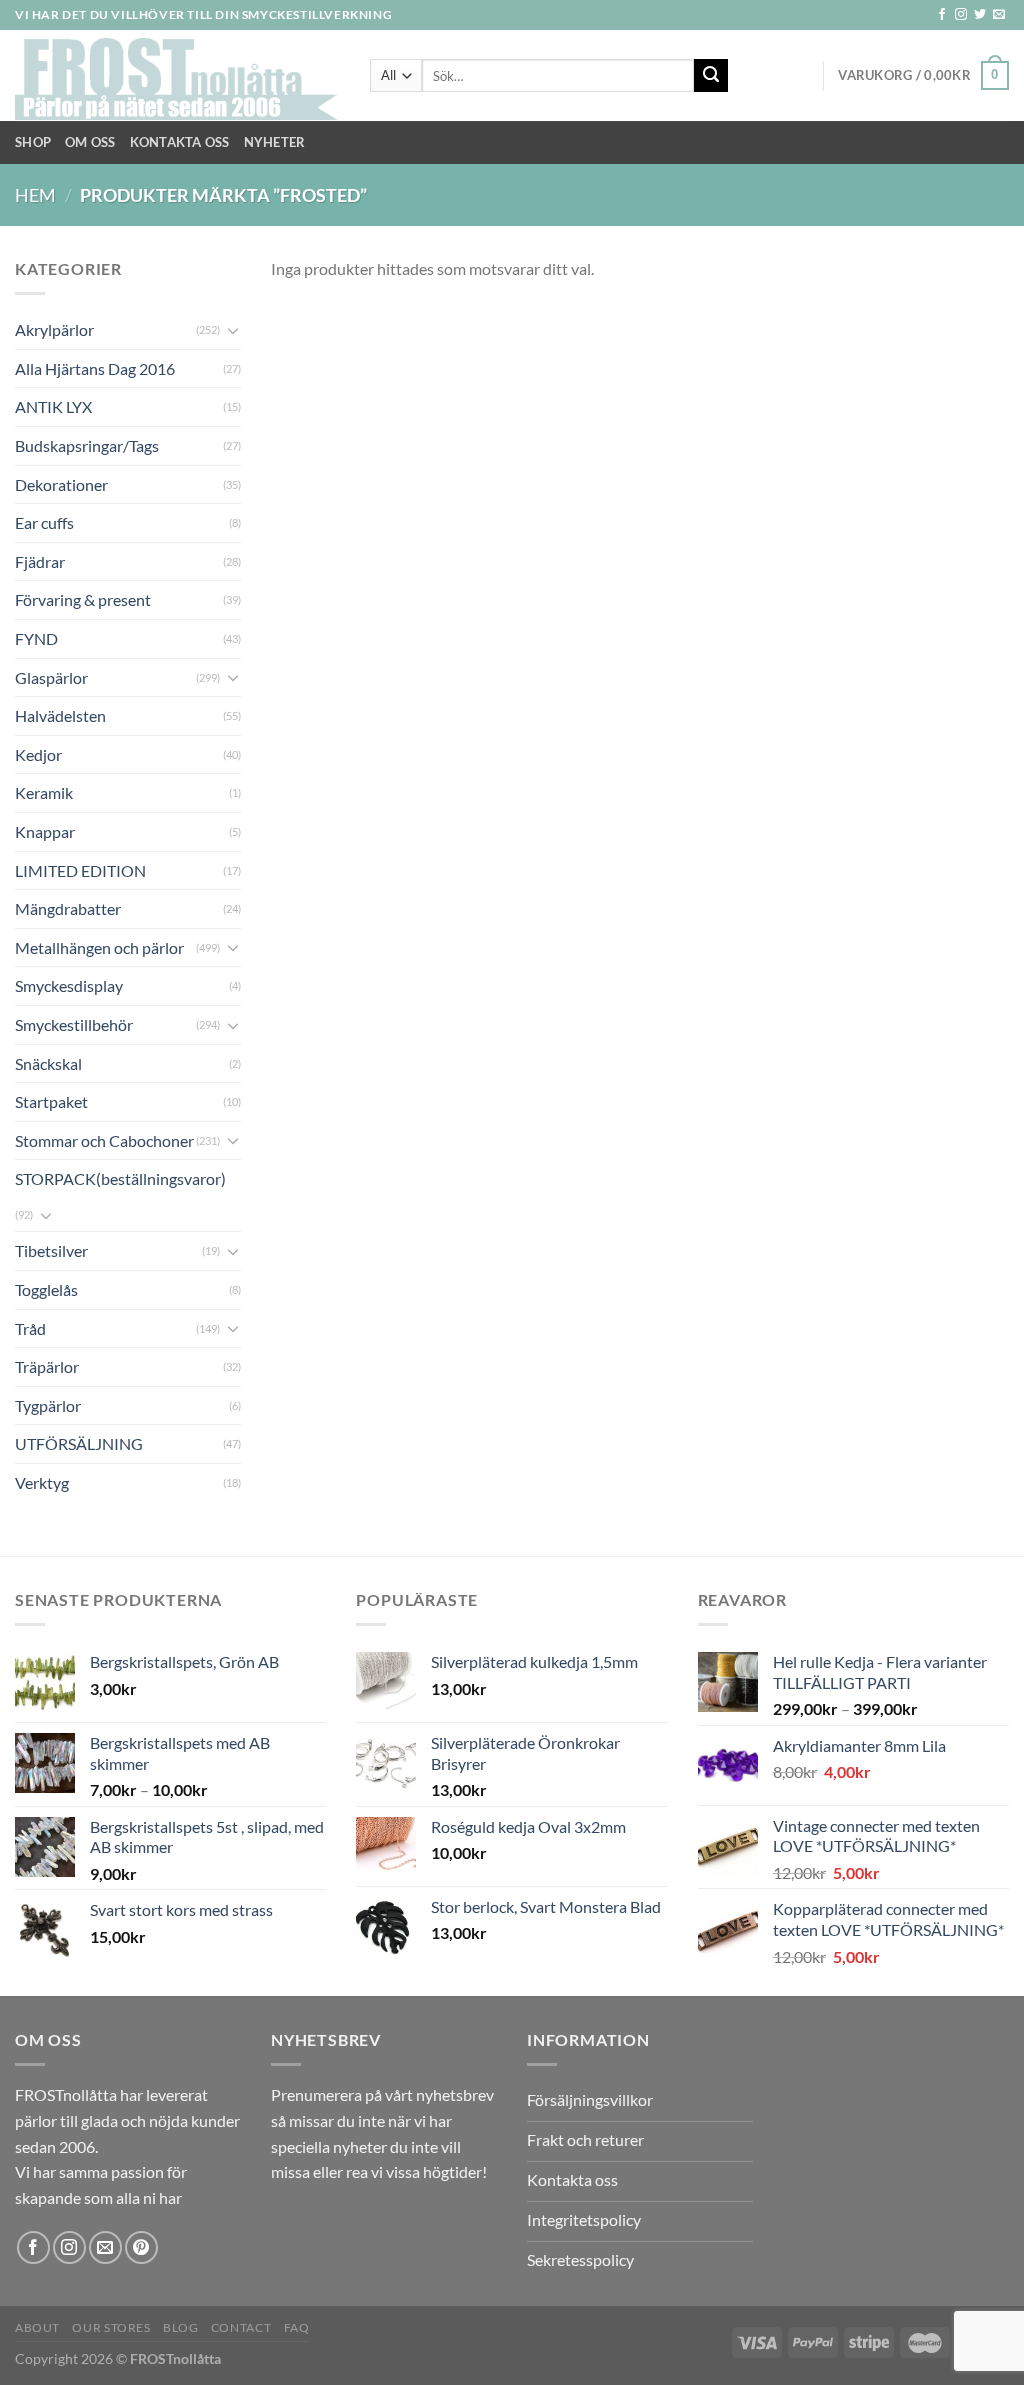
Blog (180, 2327)
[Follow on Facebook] (942, 15)
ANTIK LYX (53, 406)
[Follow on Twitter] (980, 15)
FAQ (297, 2327)
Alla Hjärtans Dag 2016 (95, 368)
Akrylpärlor (54, 329)
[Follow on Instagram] (961, 15)
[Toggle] (233, 330)
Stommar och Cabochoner (104, 1140)
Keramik (44, 792)
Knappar (45, 831)
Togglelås (46, 1289)
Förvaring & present (83, 599)
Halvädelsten (60, 715)
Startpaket (51, 1101)
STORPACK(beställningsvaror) (120, 1178)
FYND (36, 638)
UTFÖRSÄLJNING (79, 1443)
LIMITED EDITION (80, 870)
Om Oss (90, 142)
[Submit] (711, 76)
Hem (35, 195)
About (37, 2327)
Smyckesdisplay (69, 985)
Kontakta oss (180, 142)
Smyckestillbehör (74, 1024)
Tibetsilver (51, 1250)
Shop (33, 142)
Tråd (30, 1328)
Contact (241, 2327)
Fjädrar (40, 561)
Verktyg (42, 1482)
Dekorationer (61, 484)
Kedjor (38, 754)
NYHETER (275, 142)
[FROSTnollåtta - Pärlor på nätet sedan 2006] (177, 76)
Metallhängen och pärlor (99, 947)
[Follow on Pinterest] (141, 2247)
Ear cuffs (44, 522)
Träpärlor (47, 1366)
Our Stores (111, 2327)
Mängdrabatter (68, 908)
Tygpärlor (48, 1405)
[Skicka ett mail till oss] (999, 15)
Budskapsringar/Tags (87, 445)
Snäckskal (48, 1063)
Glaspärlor (51, 677)
